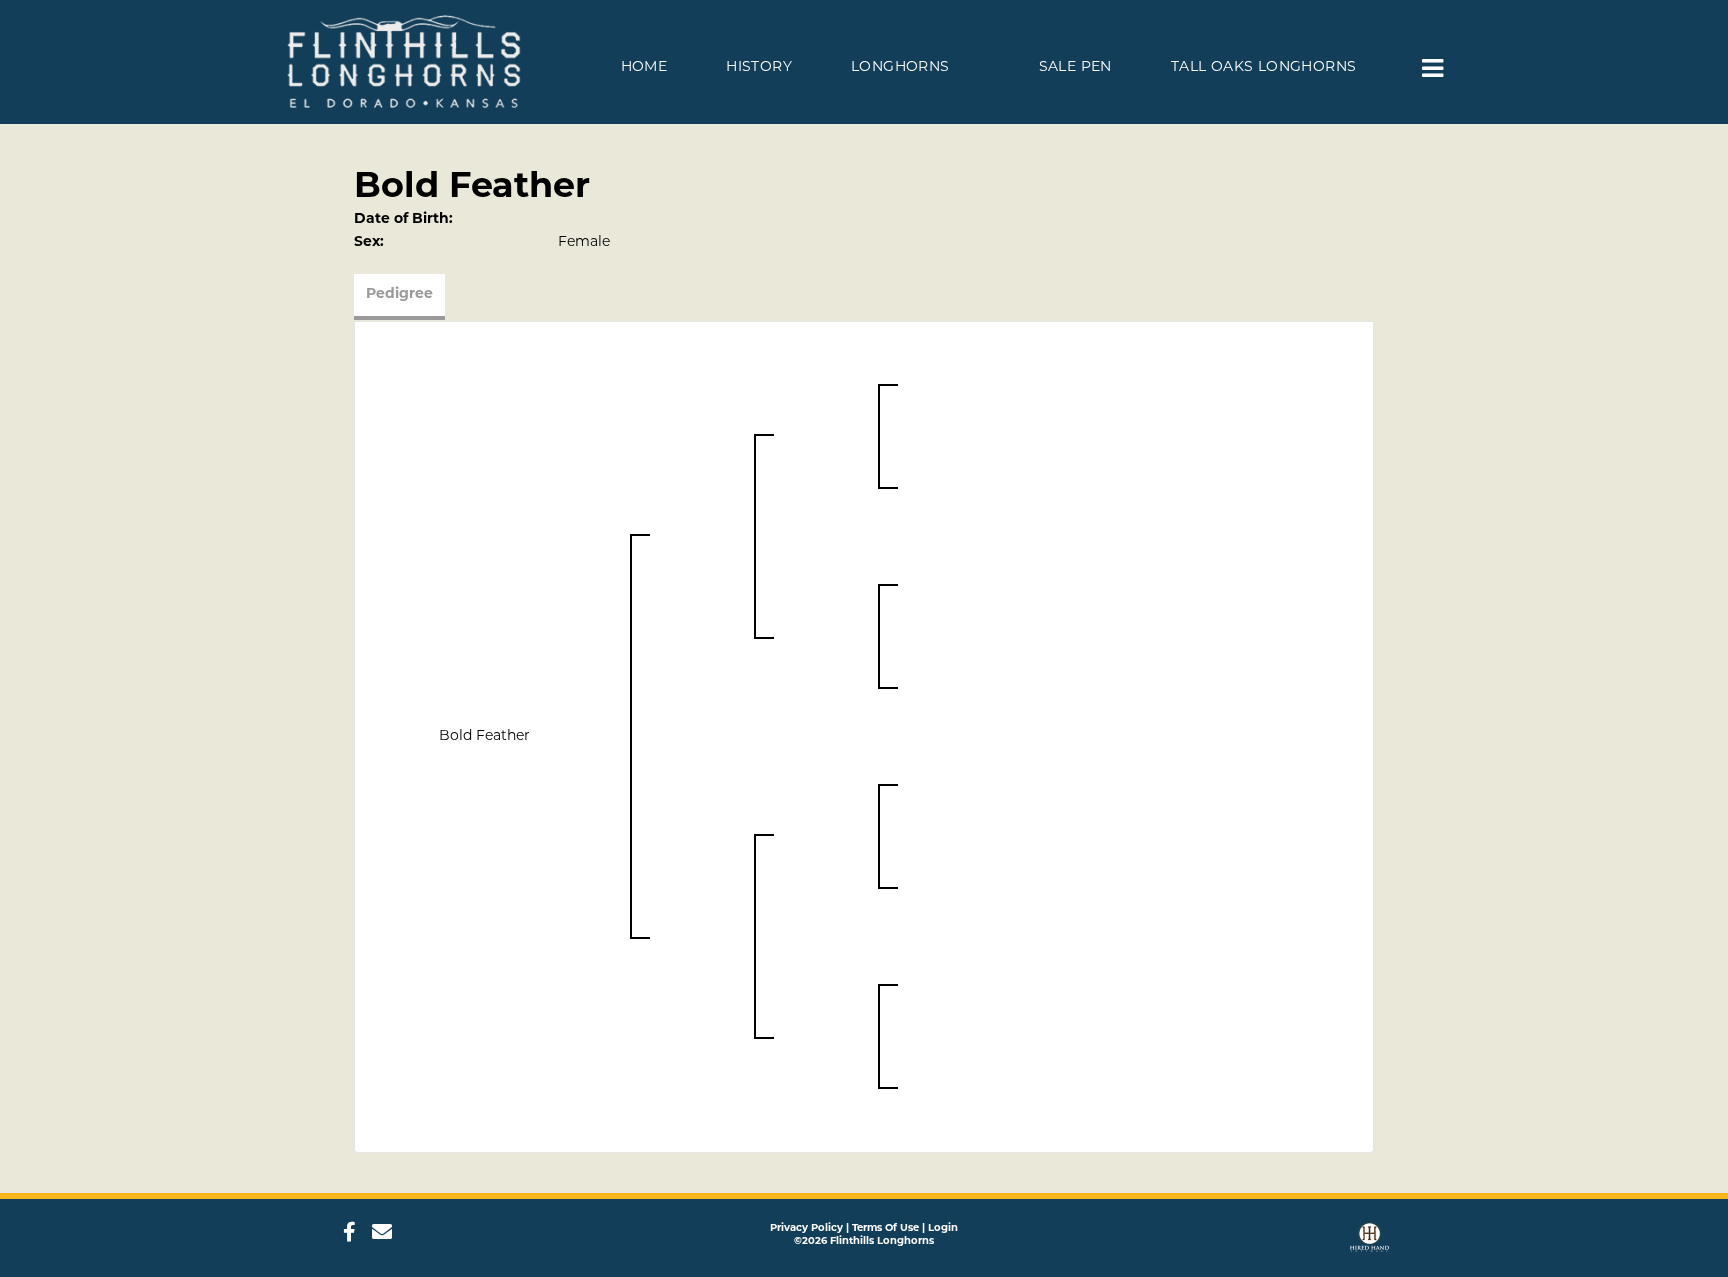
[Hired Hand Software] (1369, 1239)
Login (943, 1228)
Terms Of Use (885, 1228)
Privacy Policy (806, 1228)
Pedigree (399, 294)
